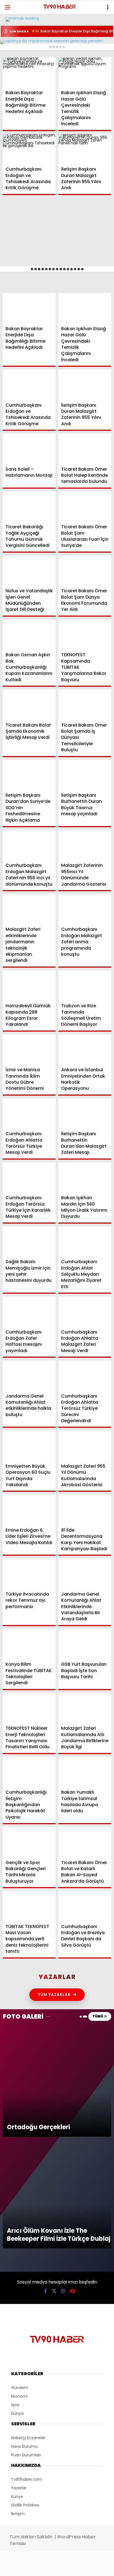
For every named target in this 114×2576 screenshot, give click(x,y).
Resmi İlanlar (22, 102)
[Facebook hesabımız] (19, 2567)
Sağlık (15, 90)
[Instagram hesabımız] (55, 2567)
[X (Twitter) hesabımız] (37, 2567)
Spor (14, 79)
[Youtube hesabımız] (72, 2567)
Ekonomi (17, 57)
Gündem (17, 46)
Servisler (18, 113)
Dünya (15, 68)
